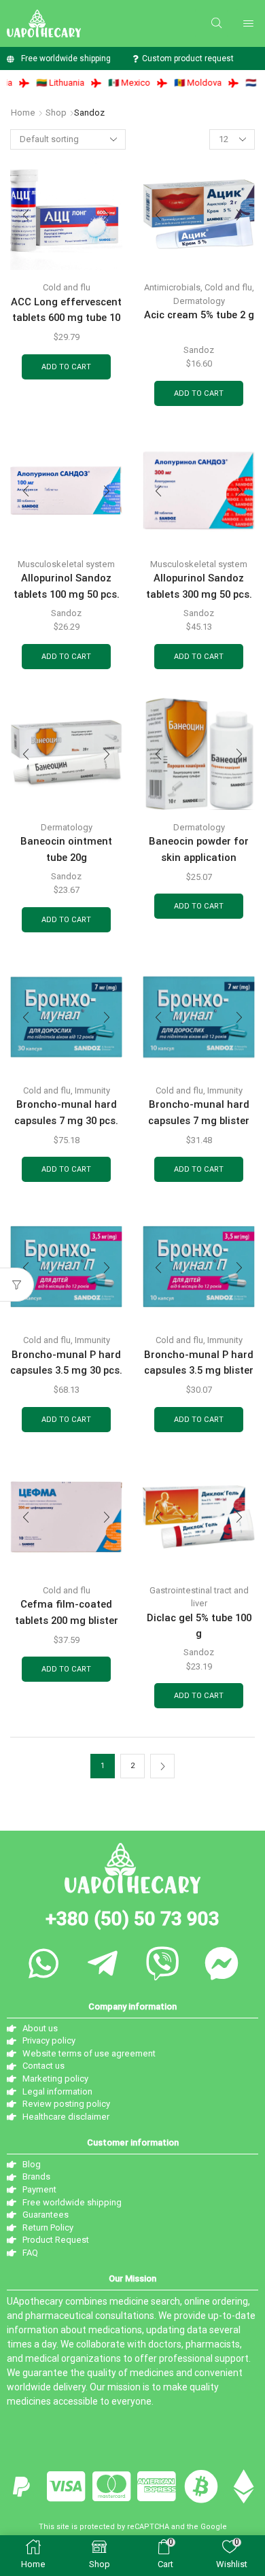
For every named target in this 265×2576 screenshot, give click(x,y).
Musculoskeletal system (66, 564)
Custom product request (188, 58)
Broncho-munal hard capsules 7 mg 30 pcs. (66, 1112)
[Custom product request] (135, 59)
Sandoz (199, 350)
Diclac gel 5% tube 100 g (199, 1626)
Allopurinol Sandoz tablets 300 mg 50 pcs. (199, 586)
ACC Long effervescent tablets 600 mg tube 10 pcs (66, 318)
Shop (56, 113)
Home (23, 113)
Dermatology (199, 301)
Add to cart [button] (66, 367)
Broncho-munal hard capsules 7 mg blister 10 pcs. (199, 1120)
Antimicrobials (172, 287)
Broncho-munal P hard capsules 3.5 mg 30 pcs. (66, 1362)
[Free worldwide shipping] (11, 59)
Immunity (92, 1090)
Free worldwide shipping (66, 58)
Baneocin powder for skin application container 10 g (199, 857)
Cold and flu (67, 287)
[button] (216, 23)
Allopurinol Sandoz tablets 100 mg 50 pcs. (67, 586)
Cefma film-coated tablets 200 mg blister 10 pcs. (67, 1620)
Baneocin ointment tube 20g (66, 849)
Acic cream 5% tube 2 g (199, 315)
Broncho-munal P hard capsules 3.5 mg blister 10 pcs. (199, 1371)
